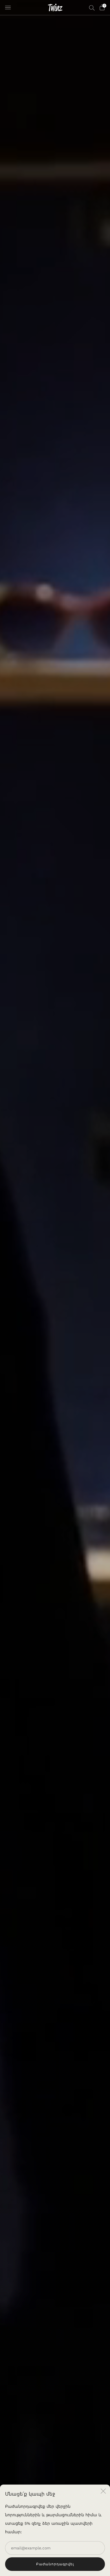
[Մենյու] (8, 8)
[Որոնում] (92, 8)
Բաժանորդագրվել (55, 2564)
